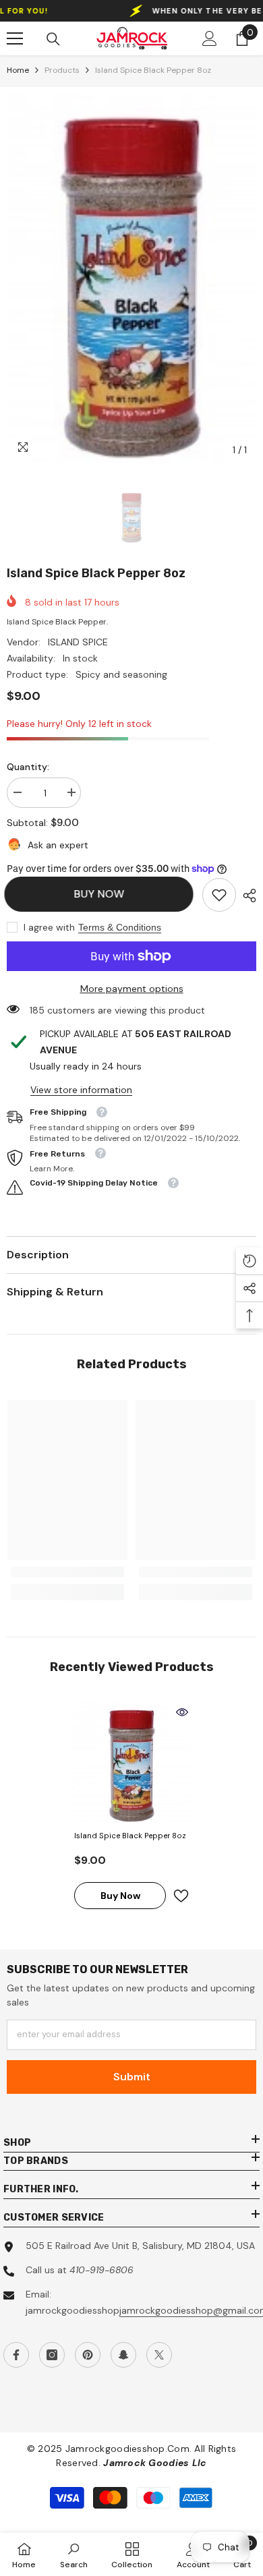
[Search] (53, 39)
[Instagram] (52, 2355)
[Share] (246, 896)
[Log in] (210, 38)
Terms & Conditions (120, 927)
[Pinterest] (88, 2355)
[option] (131, 279)
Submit (132, 2077)
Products (62, 70)
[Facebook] (16, 2355)
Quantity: (28, 767)
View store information (81, 1090)
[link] (219, 895)
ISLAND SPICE (78, 642)
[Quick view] (182, 1712)
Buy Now (102, 894)
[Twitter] (159, 2355)
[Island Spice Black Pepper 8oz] (131, 1763)
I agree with (49, 927)
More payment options (132, 989)
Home (18, 70)
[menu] (15, 38)
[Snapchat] (123, 2355)
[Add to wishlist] (181, 1896)
